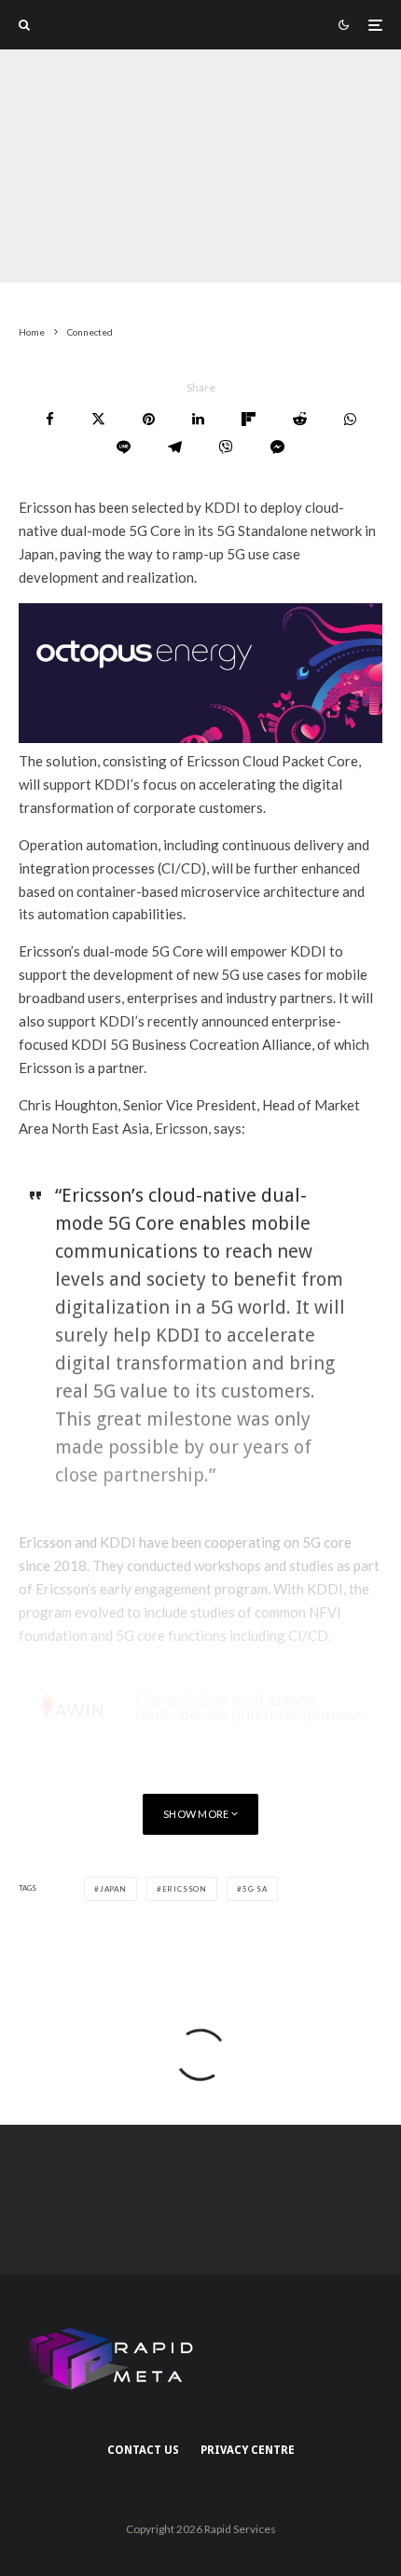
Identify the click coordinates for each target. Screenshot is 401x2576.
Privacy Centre (248, 2450)
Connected (139, 270)
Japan (113, 1889)
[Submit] (300, 419)
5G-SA (255, 1889)
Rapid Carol (53, 270)
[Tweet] (98, 419)
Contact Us (143, 2450)
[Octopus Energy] (200, 737)
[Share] (50, 419)
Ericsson (185, 1889)
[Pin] (149, 419)
